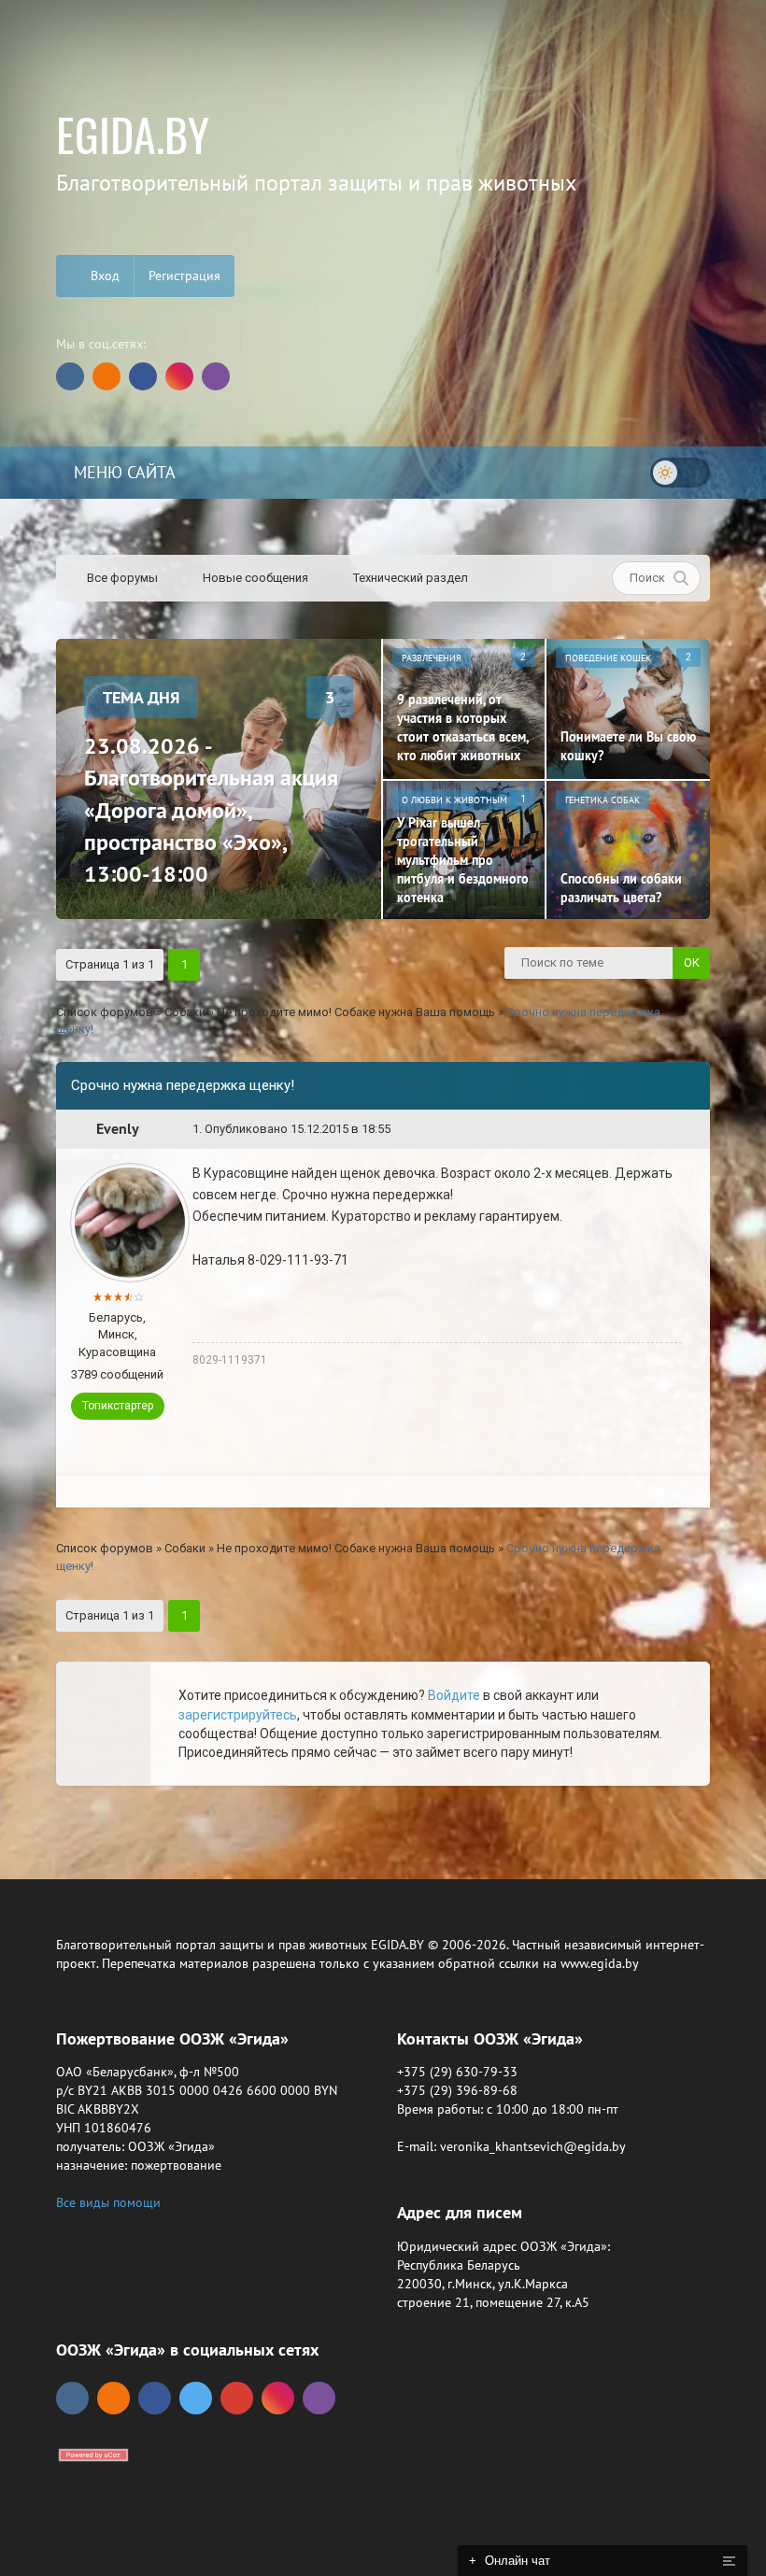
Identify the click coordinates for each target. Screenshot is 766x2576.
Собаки (185, 1012)
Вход (103, 276)
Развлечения (432, 658)
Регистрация (184, 276)
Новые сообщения (254, 578)
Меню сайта (122, 472)
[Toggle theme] (680, 473)
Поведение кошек (608, 658)
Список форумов (105, 1012)
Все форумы (121, 578)
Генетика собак (603, 800)
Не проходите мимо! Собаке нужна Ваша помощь (356, 1012)
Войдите (454, 1695)
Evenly (118, 1129)
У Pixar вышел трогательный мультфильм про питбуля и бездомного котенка (463, 860)
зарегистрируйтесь (238, 1715)
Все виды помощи (108, 2202)
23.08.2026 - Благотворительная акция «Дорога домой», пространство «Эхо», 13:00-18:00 (211, 810)
